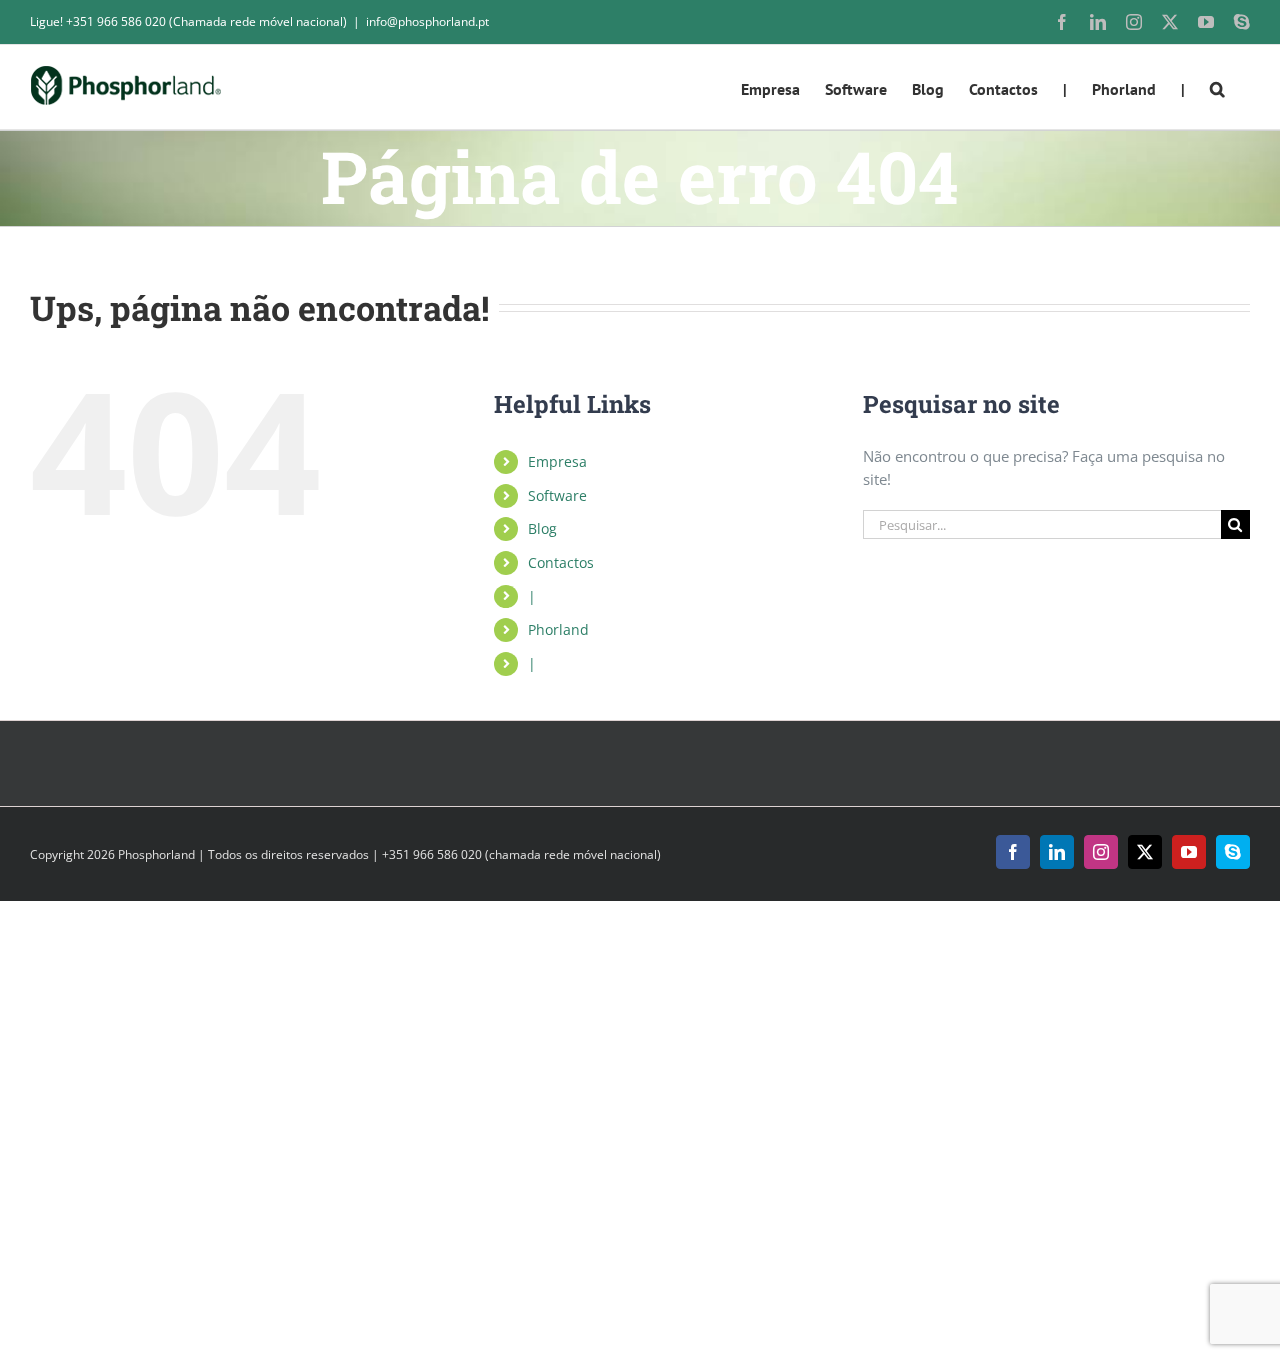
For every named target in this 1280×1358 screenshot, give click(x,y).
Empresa (557, 461)
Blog (542, 528)
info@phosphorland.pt (427, 21)
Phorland (558, 629)
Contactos (561, 562)
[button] (1217, 87)
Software (557, 495)
